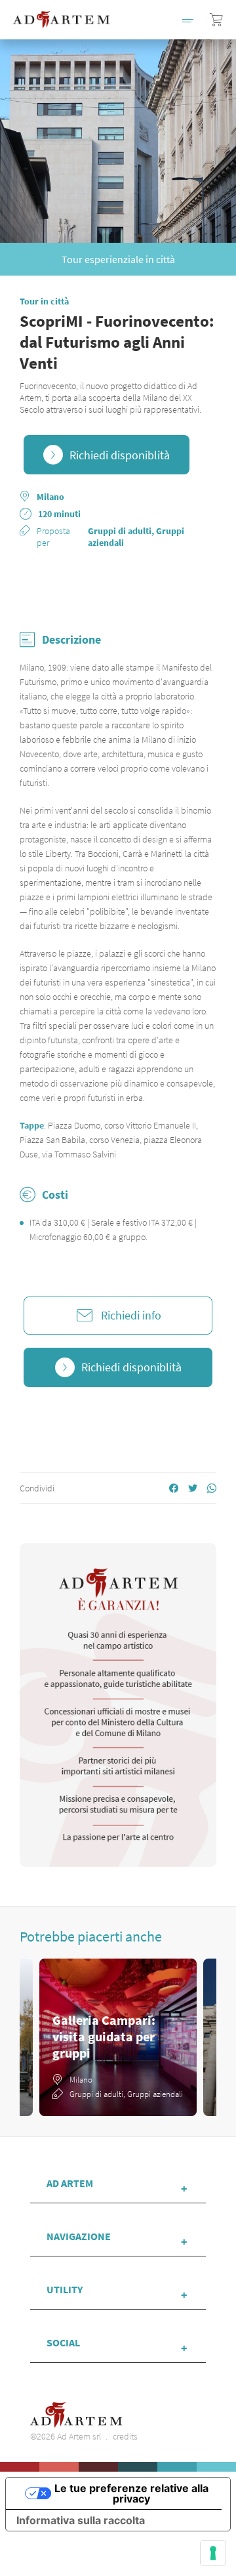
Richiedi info (131, 1315)
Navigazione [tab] (79, 2236)
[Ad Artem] (61, 19)
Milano (50, 497)
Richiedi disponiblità (120, 455)
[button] (188, 20)
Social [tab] (63, 2342)
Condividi (37, 1488)
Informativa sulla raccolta (81, 2520)
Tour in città (44, 301)
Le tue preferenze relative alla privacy (131, 2493)
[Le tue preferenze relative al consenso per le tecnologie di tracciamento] (213, 2553)
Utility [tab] (65, 2289)
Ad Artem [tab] (70, 2183)
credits (125, 2436)
